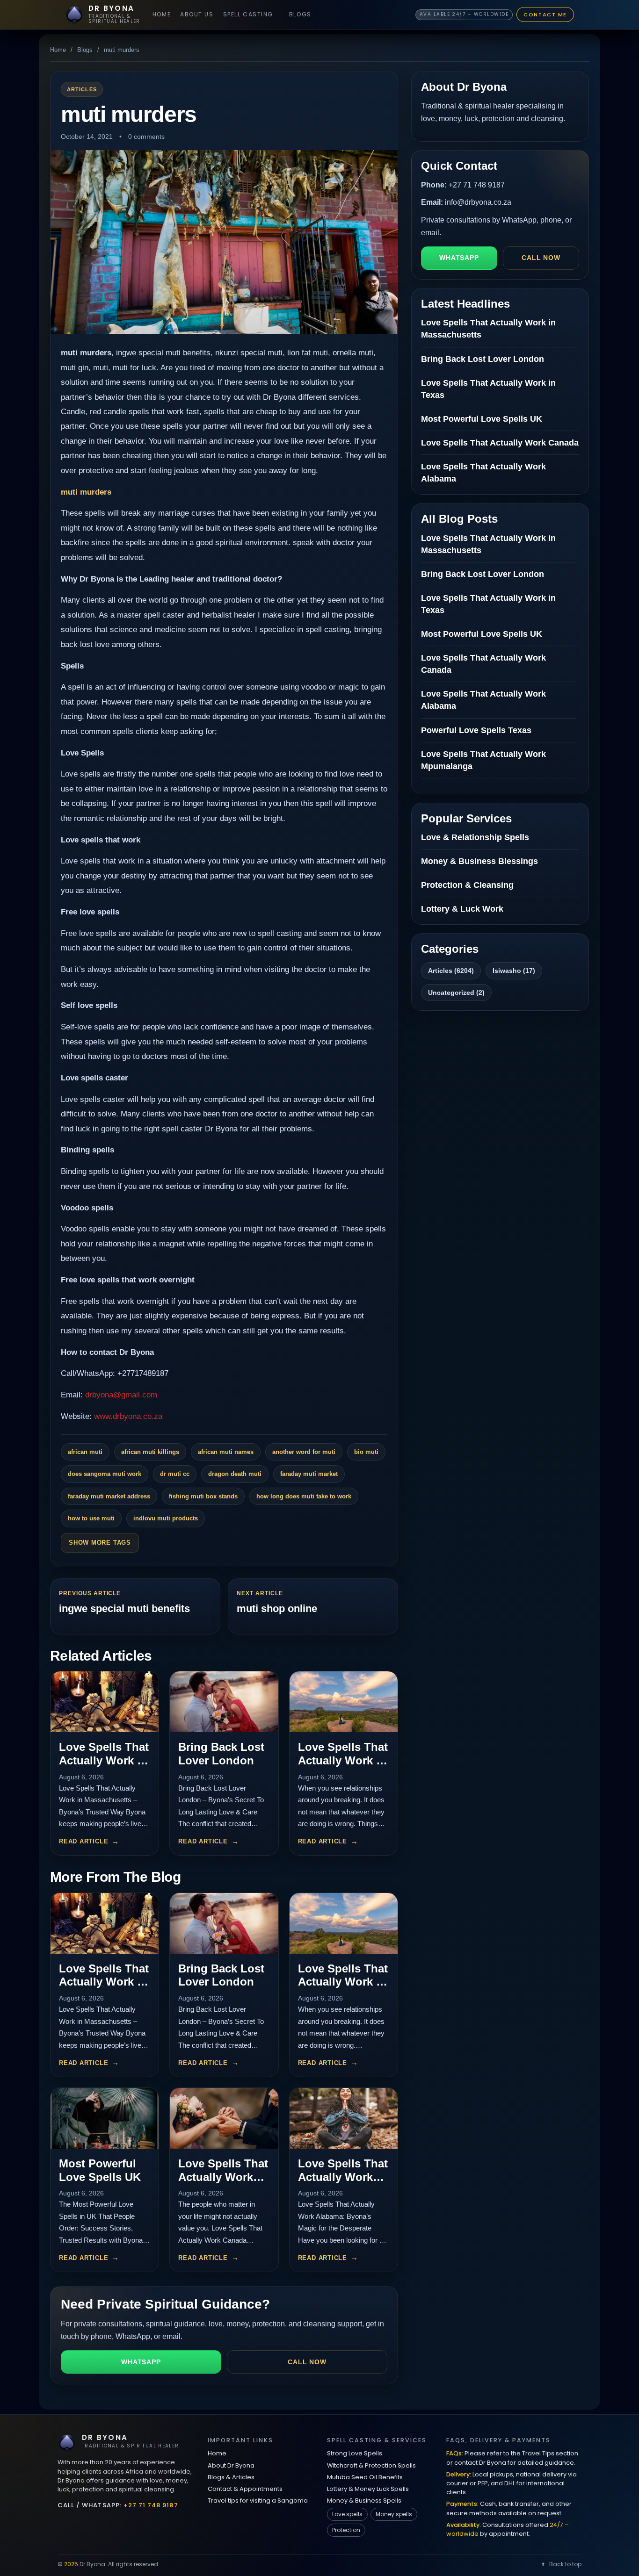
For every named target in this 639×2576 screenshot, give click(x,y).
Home (162, 14)
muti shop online (277, 1608)
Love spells (347, 2514)
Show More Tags (100, 1543)
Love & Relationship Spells (475, 837)
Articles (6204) (451, 971)
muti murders (86, 492)
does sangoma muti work (105, 1474)
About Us (197, 14)
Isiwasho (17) (514, 971)
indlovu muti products (166, 1518)
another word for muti (304, 1452)
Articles (82, 89)
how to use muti (91, 1518)
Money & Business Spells (364, 2500)
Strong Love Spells (355, 2453)
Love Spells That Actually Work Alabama (343, 2177)
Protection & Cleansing (467, 885)
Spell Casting (248, 14)
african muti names (226, 1452)
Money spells (394, 2514)
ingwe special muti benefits (124, 1608)
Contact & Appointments (245, 2489)
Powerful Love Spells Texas (476, 730)
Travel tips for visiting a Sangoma (258, 2500)
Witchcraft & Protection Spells (371, 2465)
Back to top (565, 2564)
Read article (84, 1841)
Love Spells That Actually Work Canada (223, 2177)
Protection (346, 2530)
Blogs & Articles (231, 2477)
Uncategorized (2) (456, 993)
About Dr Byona (231, 2465)
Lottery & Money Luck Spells (368, 2489)
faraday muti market (309, 1474)
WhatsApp (141, 2362)
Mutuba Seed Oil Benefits (365, 2477)
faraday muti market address (109, 1496)
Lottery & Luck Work (462, 909)
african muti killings (150, 1452)
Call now (307, 2362)
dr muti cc (175, 1474)
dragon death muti (235, 1474)
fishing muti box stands (203, 1496)
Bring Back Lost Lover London (221, 1754)
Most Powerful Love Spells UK (100, 2170)
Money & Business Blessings (479, 861)
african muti (85, 1452)
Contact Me (545, 14)
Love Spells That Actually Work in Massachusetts (104, 1760)
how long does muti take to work (304, 1496)
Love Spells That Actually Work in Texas (343, 1760)
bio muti (366, 1452)
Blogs (300, 14)
